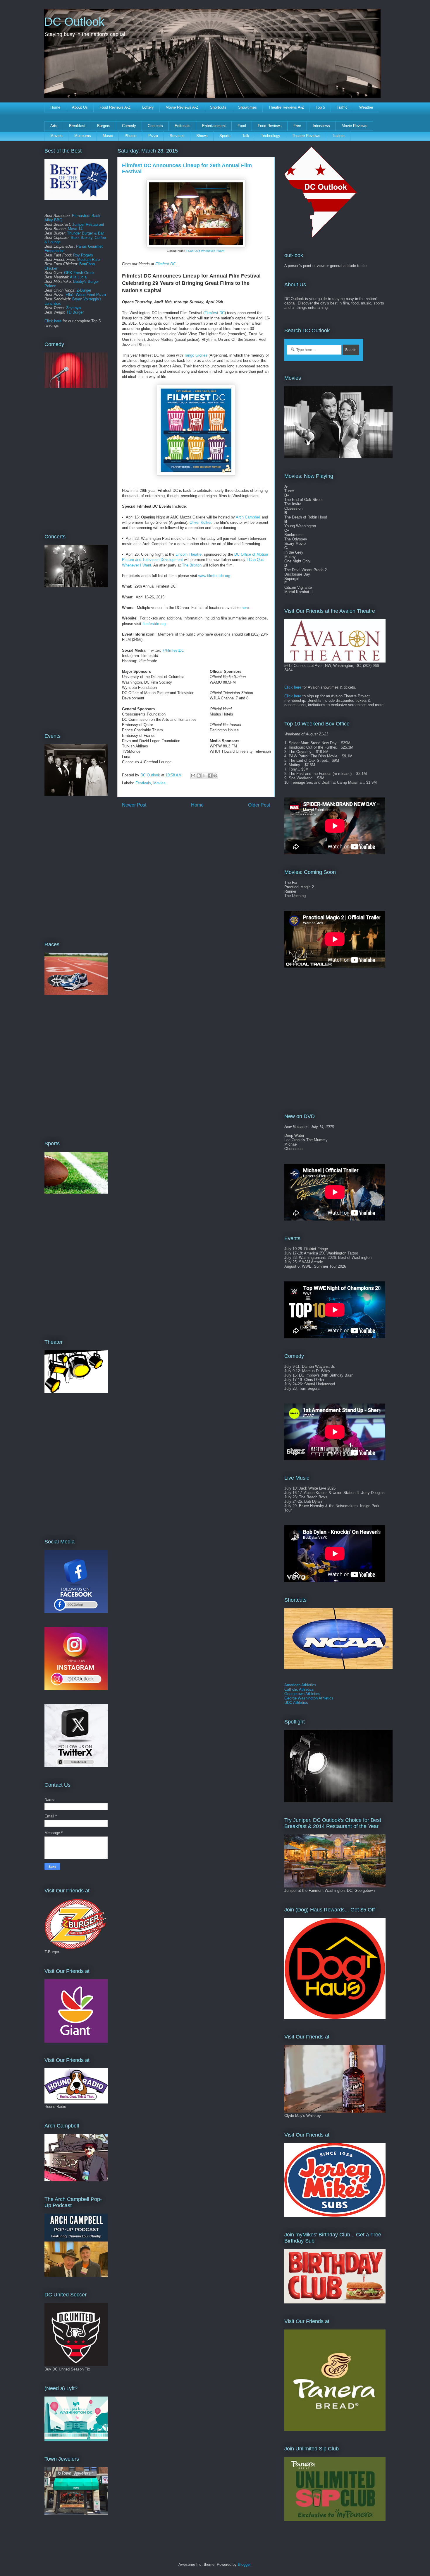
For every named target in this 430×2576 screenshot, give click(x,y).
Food (242, 126)
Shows (202, 136)
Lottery (148, 107)
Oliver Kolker (200, 522)
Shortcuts (218, 107)
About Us (80, 107)
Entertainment (214, 126)
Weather (366, 107)
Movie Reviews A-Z (182, 107)
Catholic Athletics (299, 1689)
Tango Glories (196, 355)
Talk (246, 136)
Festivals (143, 783)
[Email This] (193, 776)
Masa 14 (75, 229)
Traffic (342, 107)
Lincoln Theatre (189, 554)
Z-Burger (84, 290)
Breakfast (77, 126)
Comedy (129, 126)
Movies (56, 136)
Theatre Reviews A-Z (286, 107)
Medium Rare (88, 260)
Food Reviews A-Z (115, 107)
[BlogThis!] (199, 776)
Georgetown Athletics (302, 1694)
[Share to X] (204, 776)
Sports (225, 136)
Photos (131, 136)
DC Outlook (74, 22)
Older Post (259, 805)
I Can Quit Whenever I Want (205, 251)
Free (297, 126)
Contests (155, 126)
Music (108, 136)
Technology (271, 136)
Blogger (244, 2564)
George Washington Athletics (309, 1698)
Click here (53, 321)
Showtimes (247, 107)
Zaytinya (73, 308)
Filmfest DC (165, 264)
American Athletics (300, 1685)
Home (55, 107)
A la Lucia (78, 277)
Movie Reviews (355, 126)
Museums (83, 136)
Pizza (153, 136)
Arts (54, 126)
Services (177, 136)
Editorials (183, 126)
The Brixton (192, 565)
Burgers (104, 126)
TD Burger (75, 312)
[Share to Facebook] (210, 776)
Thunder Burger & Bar (85, 233)
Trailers (338, 136)
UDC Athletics (296, 1703)
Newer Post (134, 805)
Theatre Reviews (306, 136)
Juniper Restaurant (88, 224)
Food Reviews (270, 126)
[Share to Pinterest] (215, 776)
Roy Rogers (83, 255)
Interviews (321, 126)
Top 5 (320, 107)
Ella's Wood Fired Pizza (86, 295)
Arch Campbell (248, 517)
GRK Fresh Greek (79, 273)
